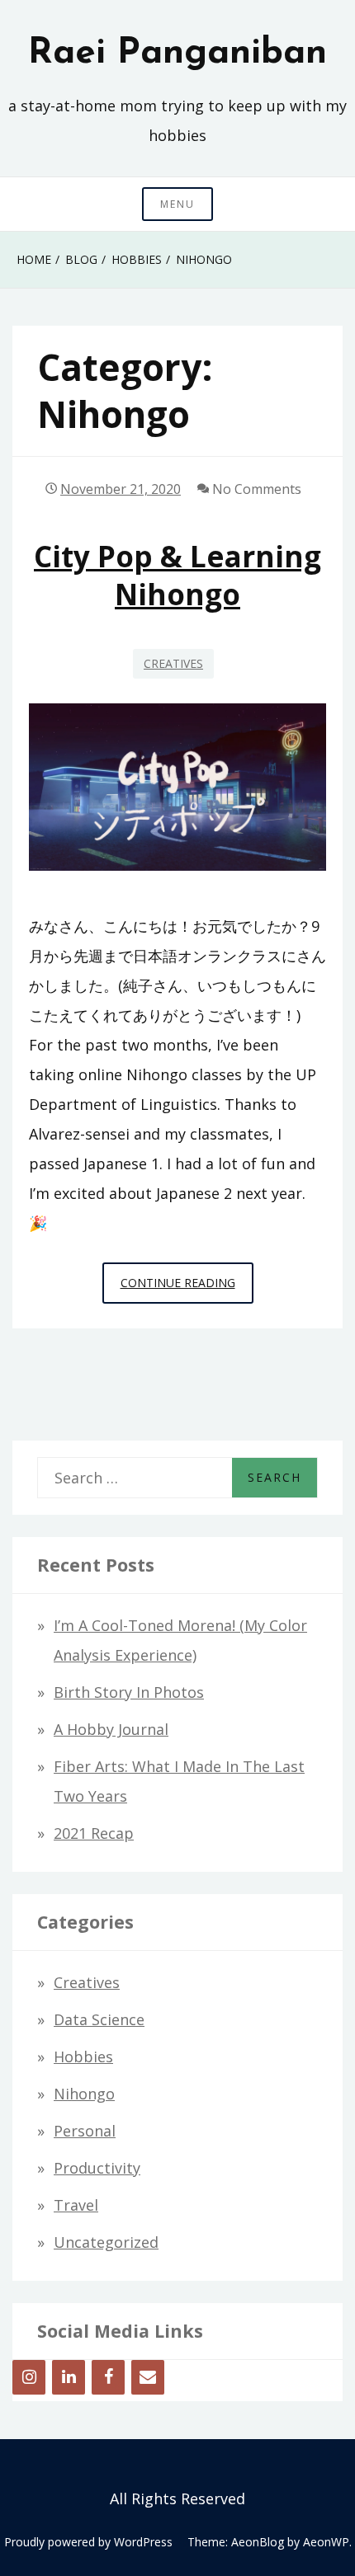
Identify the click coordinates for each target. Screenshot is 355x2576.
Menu (177, 204)
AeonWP (326, 2542)
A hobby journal (111, 1729)
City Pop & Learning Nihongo (177, 575)
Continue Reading (187, 1289)
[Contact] (148, 2377)
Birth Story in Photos (129, 1692)
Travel (76, 2205)
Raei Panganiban (177, 54)
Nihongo (84, 2094)
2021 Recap (94, 1833)
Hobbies (83, 2057)
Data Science (99, 2019)
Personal (85, 2131)
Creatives (173, 663)
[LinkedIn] (69, 2377)
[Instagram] (29, 2377)
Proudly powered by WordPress (88, 2542)
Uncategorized (106, 2242)
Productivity (97, 2168)
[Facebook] (108, 2377)
